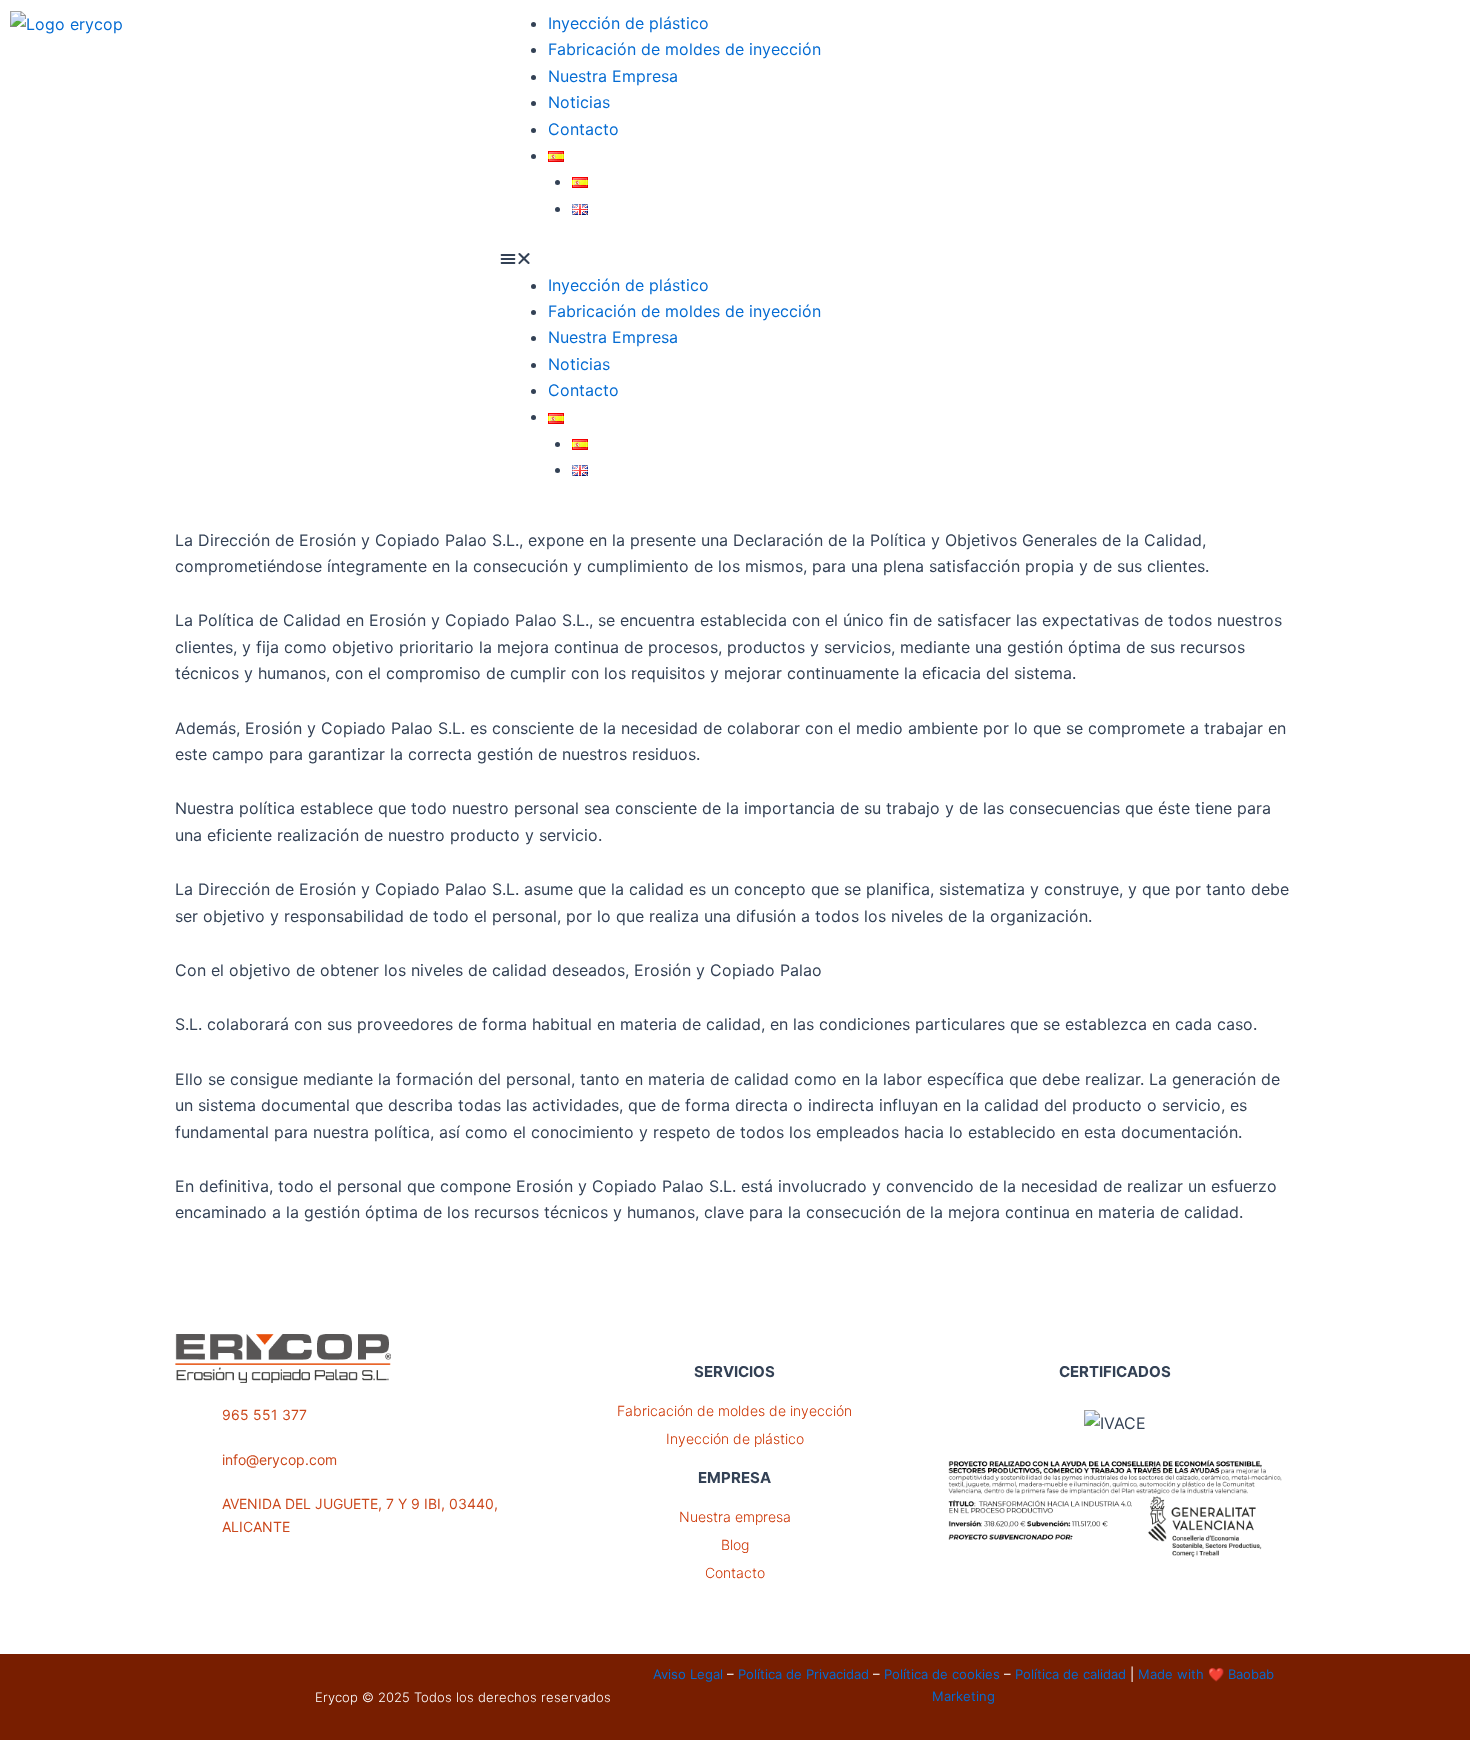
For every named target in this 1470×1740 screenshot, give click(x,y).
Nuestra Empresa (613, 76)
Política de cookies (942, 1674)
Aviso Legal (688, 1674)
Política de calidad (1070, 1674)
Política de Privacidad (803, 1674)
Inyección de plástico (628, 23)
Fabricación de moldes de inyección (684, 49)
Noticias (579, 102)
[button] (735, 258)
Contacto (583, 129)
